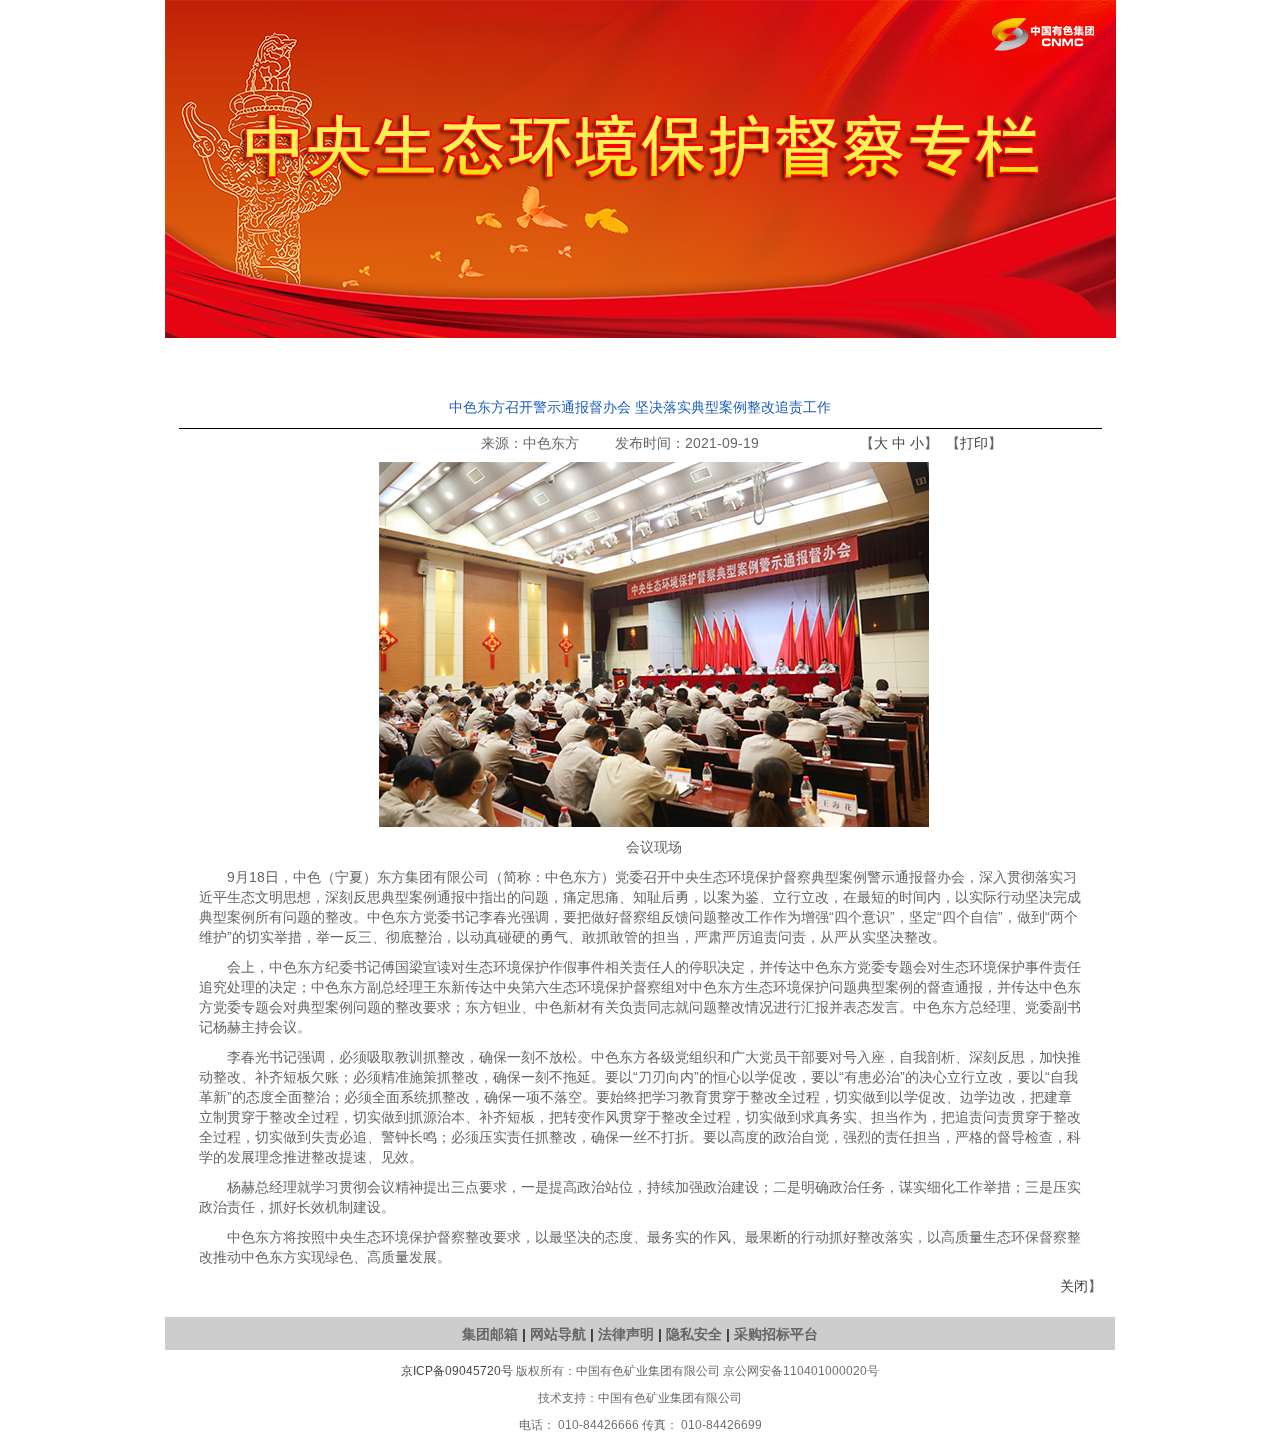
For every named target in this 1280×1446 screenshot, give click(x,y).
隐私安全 (694, 1334)
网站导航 (558, 1334)
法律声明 (626, 1334)
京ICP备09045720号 (457, 1371)
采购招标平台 (776, 1334)
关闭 (1074, 1286)
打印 (974, 443)
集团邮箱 (490, 1334)
